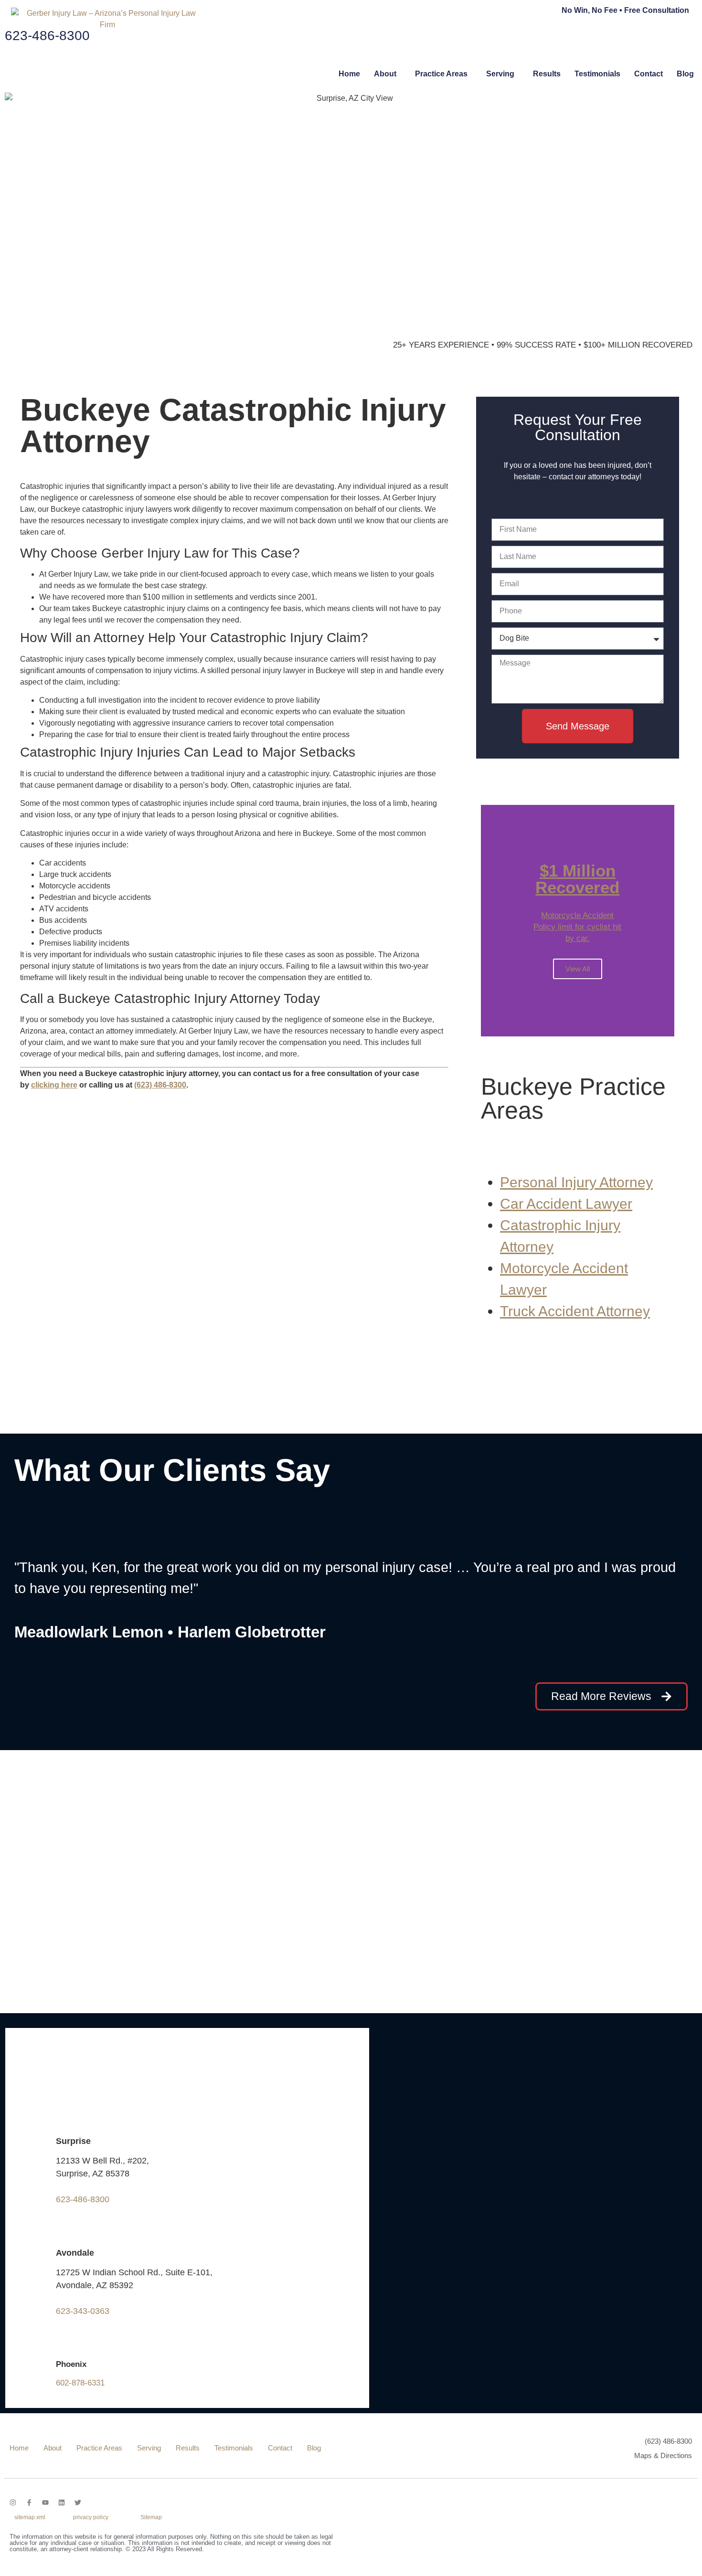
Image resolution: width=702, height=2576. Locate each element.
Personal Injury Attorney (576, 1182)
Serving (500, 74)
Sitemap (151, 2517)
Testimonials (597, 74)
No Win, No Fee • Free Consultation (625, 10)
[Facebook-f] (29, 2502)
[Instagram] (13, 2502)
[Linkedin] (62, 2502)
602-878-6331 (80, 2383)
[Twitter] (78, 2502)
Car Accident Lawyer (566, 1204)
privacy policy (91, 2517)
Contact (649, 74)
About (385, 74)
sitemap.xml (30, 2517)
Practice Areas (441, 74)
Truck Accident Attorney (575, 1311)
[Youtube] (45, 2502)
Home (349, 74)
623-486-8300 (83, 2199)
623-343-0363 (83, 2311)
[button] (388, 74)
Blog (685, 74)
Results (547, 74)
